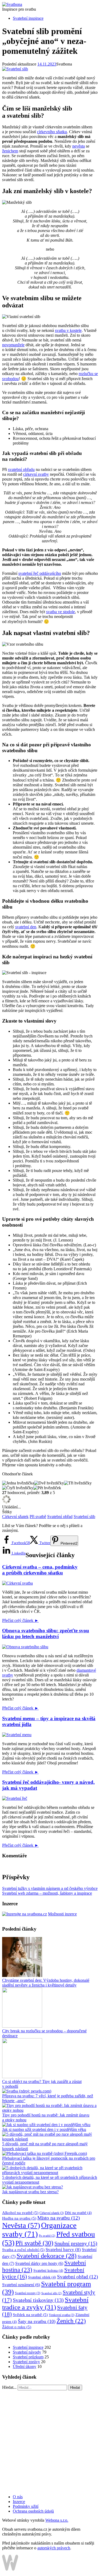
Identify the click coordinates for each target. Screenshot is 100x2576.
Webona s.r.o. (57, 2520)
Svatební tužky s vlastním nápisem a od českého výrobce (50, 1888)
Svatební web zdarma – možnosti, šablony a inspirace (47, 1893)
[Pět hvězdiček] (47, 1488)
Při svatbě (38, 1517)
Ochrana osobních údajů (33, 2511)
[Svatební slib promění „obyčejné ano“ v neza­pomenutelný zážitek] (15, 69)
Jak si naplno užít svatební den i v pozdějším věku (44, 2129)
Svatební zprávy (26, 2362)
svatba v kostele (68, 330)
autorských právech (54, 2548)
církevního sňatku (52, 132)
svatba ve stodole (61, 612)
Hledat (75, 2388)
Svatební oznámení (21, 2285)
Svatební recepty (28, 2293)
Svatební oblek (42, 2277)
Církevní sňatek (15, 1517)
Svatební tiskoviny (38, 2300)
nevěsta (79, 146)
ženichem (10, 151)
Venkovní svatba (62, 2315)
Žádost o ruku (17, 2327)
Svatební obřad (60, 1517)
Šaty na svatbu (37, 2321)
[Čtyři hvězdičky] (18, 1488)
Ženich (71, 2321)
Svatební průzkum (28, 2357)
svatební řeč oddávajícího (40, 573)
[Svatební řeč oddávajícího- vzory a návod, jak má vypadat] (15, 1798)
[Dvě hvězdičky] (49, 1483)
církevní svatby (36, 474)
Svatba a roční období (23, 2250)
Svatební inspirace (28, 18)
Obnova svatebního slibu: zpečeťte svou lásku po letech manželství (46, 1633)
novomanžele (13, 345)
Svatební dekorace (47, 2256)
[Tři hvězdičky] (78, 1483)
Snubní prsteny (76, 2243)
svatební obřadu (21, 469)
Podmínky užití (26, 2506)
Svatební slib (84, 1517)
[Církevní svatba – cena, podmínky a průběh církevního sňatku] (17, 1583)
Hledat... (9, 2387)
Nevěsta (21, 2225)
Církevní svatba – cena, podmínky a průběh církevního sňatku (40, 1570)
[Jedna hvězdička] (18, 1483)
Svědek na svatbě (30, 2315)
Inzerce (19, 2502)
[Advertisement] (50, 2440)
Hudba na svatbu (19, 2218)
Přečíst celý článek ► (20, 1620)
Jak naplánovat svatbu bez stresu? (30, 2192)
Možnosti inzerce (62, 1914)
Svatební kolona (48, 2271)
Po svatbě (47, 2236)
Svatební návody (27, 2352)
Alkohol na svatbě (20, 2213)
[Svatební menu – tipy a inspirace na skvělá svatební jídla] (17, 1735)
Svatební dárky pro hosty (39, 2263)
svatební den (26, 927)
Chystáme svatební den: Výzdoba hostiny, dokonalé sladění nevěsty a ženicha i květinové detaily (46, 1983)
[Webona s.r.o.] (10, 2569)
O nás (18, 2497)
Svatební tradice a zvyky (45, 2303)
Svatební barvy (63, 2250)
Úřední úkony (25, 2367)
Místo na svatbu (59, 2218)
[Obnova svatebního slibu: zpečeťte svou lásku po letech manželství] (25, 1647)
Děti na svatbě (78, 2213)
